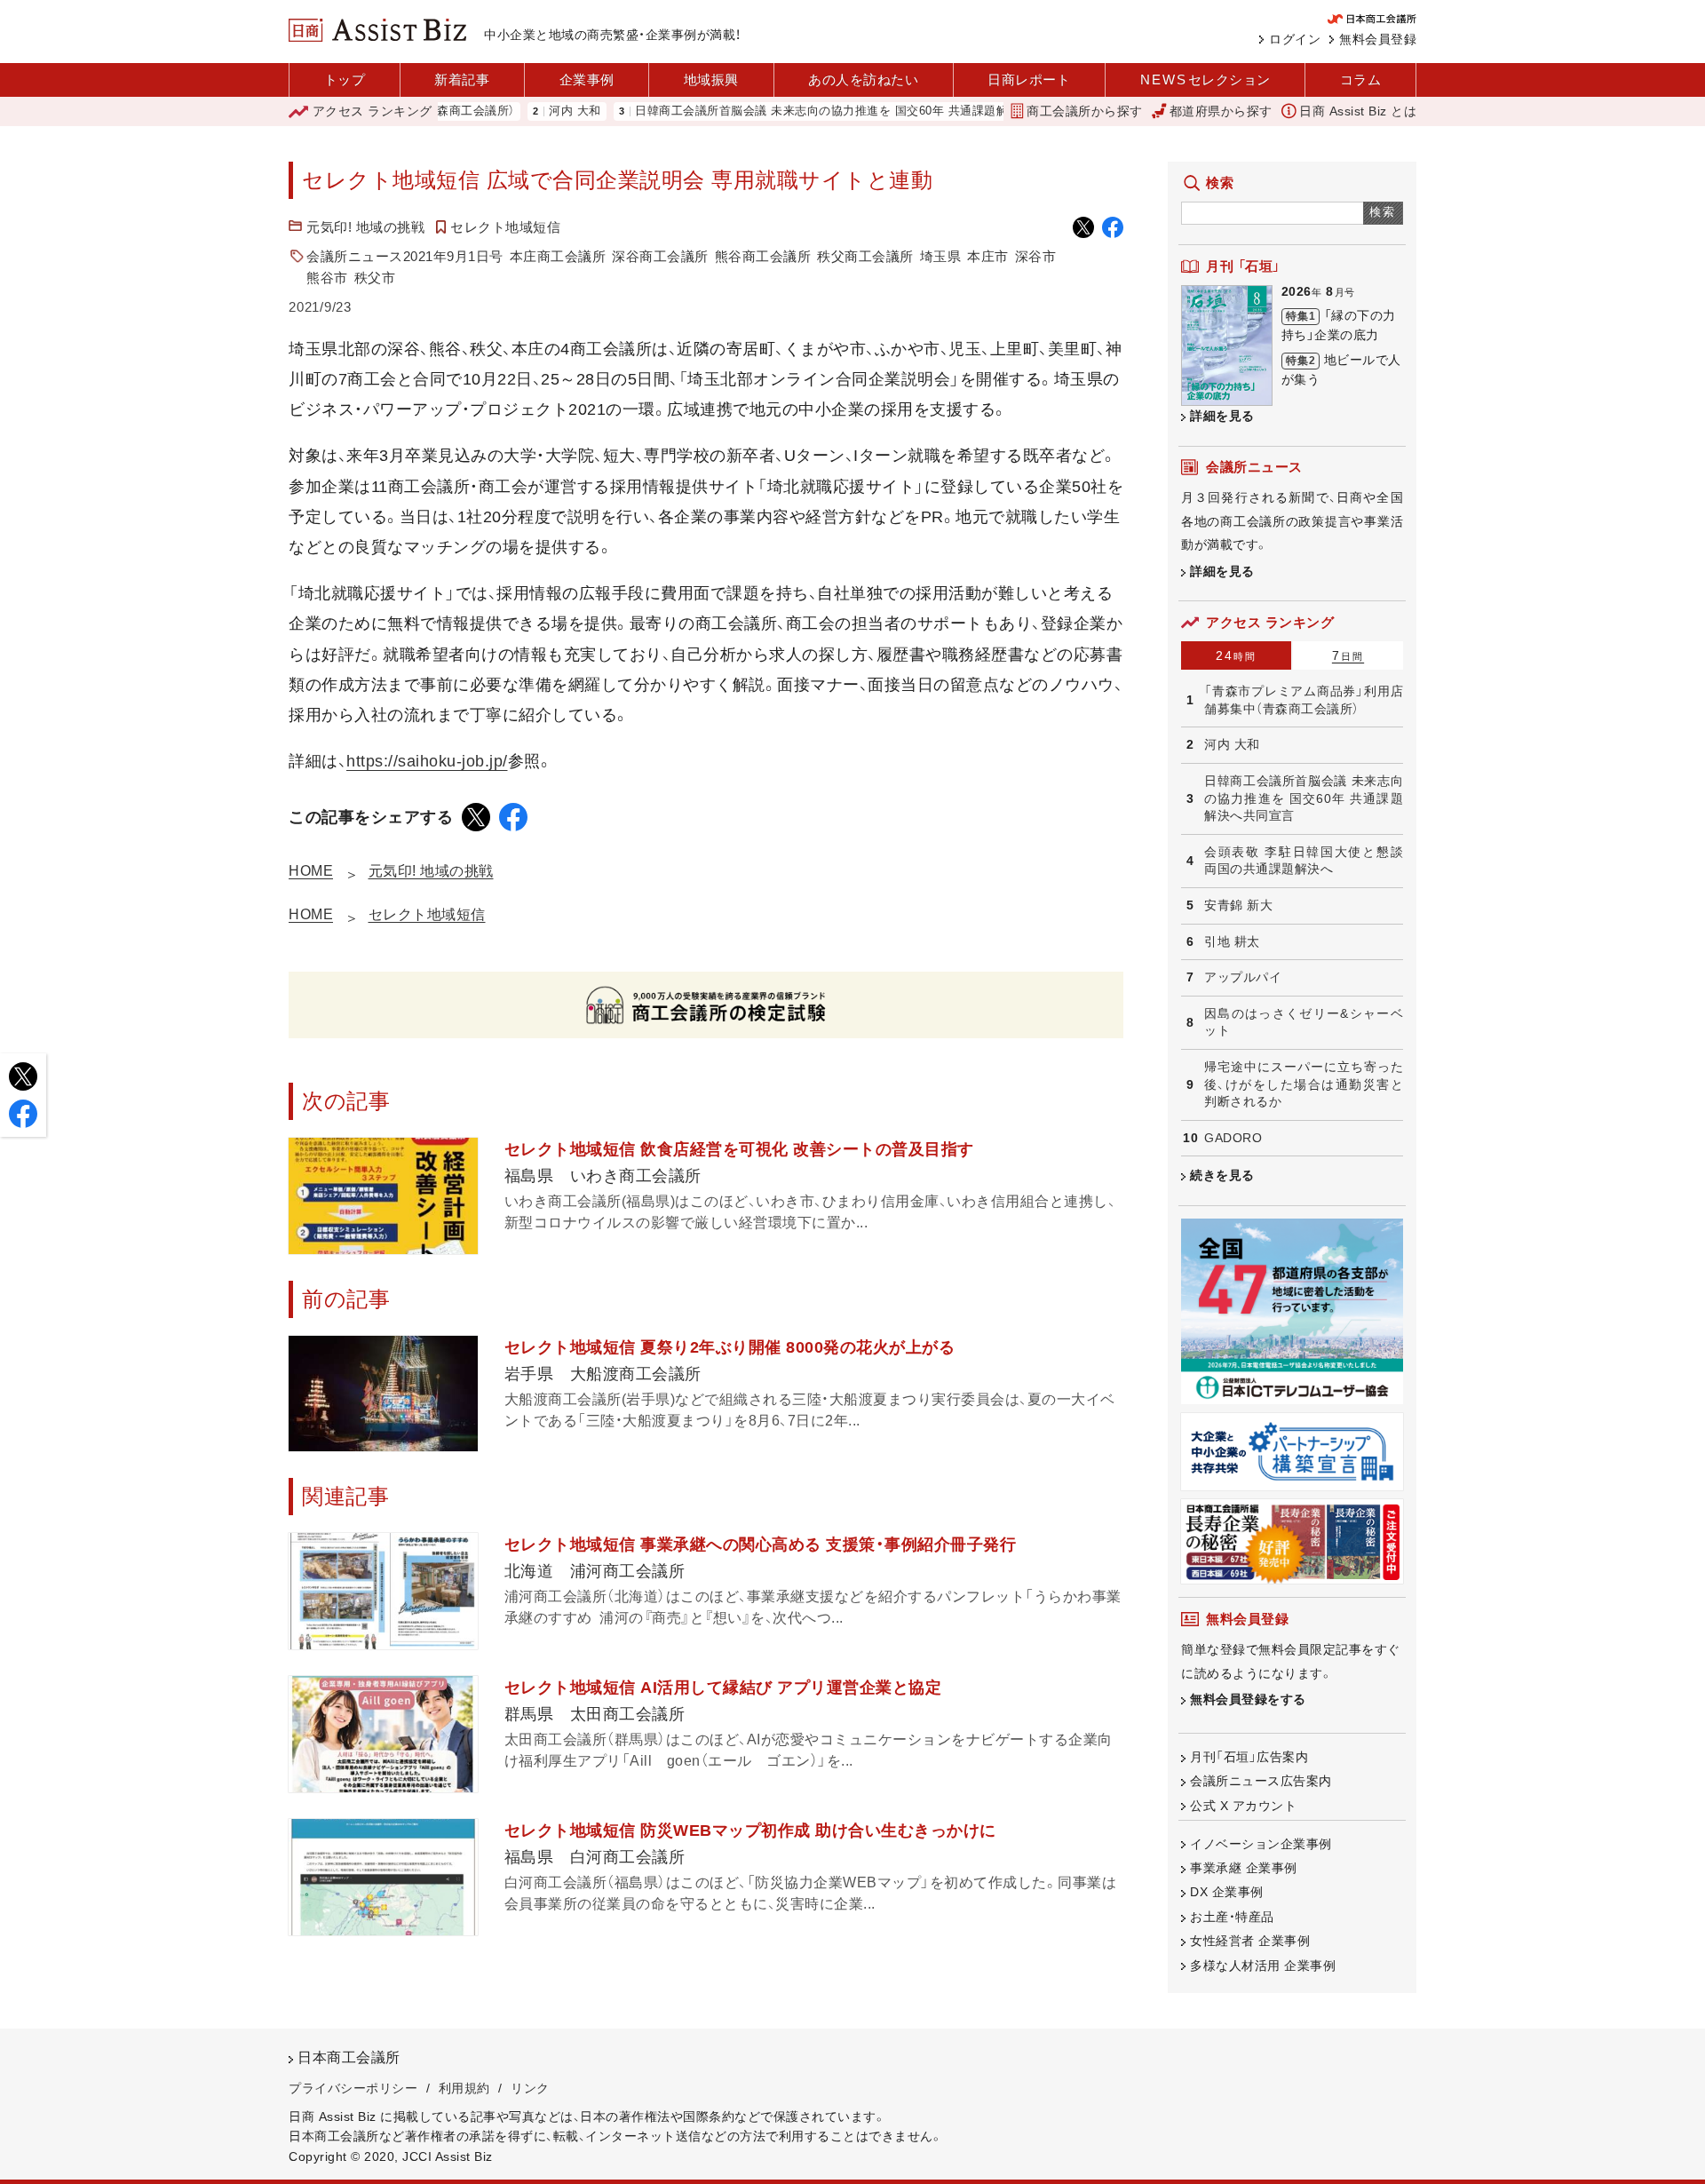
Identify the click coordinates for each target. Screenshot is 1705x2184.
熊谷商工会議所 (763, 256)
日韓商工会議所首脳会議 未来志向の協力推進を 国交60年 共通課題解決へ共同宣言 (799, 111)
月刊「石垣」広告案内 (1249, 1757)
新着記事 (462, 79)
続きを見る (1222, 1175)
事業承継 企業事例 (1244, 1868)
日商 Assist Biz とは (1358, 111)
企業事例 (587, 79)
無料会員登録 (1378, 39)
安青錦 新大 (1238, 905)
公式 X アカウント (1243, 1806)
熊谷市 (327, 278)
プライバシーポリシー (353, 2088)
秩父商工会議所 (865, 256)
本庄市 (988, 256)
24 (1236, 655)
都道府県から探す (1221, 111)
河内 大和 (516, 111)
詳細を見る (1222, 416)
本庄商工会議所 (558, 256)
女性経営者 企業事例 (1250, 1941)
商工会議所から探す (1085, 111)
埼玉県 (941, 256)
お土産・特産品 (1232, 1917)
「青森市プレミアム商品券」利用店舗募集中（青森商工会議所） (1304, 700)
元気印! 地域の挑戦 (365, 227)
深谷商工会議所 (660, 256)
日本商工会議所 (349, 2057)
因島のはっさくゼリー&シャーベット (1304, 1022)
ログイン (1295, 39)
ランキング (373, 111)
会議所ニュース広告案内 (1261, 1781)
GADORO (1233, 1138)
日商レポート (1029, 79)
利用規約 (464, 2088)
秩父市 (375, 278)
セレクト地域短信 (505, 227)
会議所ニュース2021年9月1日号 (405, 256)
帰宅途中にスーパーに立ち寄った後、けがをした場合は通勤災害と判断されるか (1304, 1084)
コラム (1361, 79)
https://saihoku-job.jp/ (427, 761)
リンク (530, 2088)
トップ (345, 79)
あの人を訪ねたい (863, 79)
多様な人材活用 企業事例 (1263, 1966)
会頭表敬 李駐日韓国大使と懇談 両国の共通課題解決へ (1304, 861)
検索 (1383, 212)
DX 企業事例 (1227, 1892)
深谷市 (1036, 256)
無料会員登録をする (1248, 1699)
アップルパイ (1243, 977)
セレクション (1205, 79)
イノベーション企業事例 (1261, 1844)
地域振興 (711, 79)
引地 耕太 (1232, 941)
